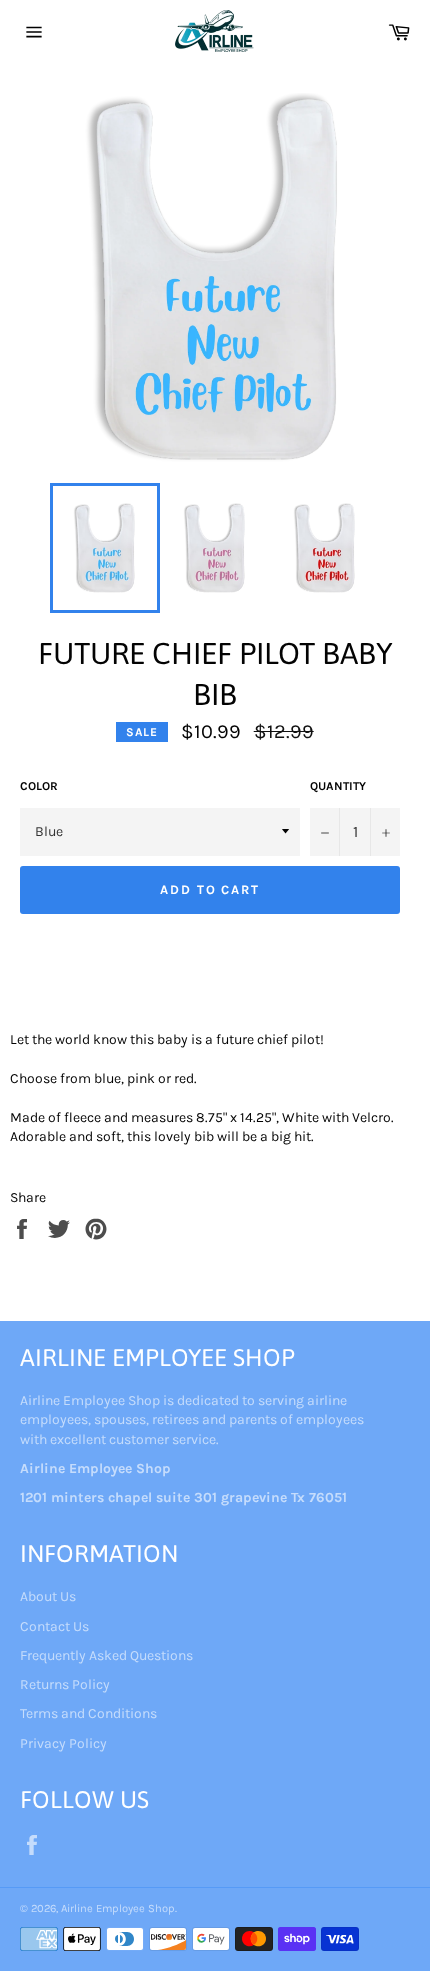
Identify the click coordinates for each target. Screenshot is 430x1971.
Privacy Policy (63, 1743)
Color (39, 786)
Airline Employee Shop (118, 1908)
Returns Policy (65, 1684)
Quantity (338, 786)
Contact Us (54, 1626)
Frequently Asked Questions (106, 1655)
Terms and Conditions (88, 1713)
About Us (48, 1596)
